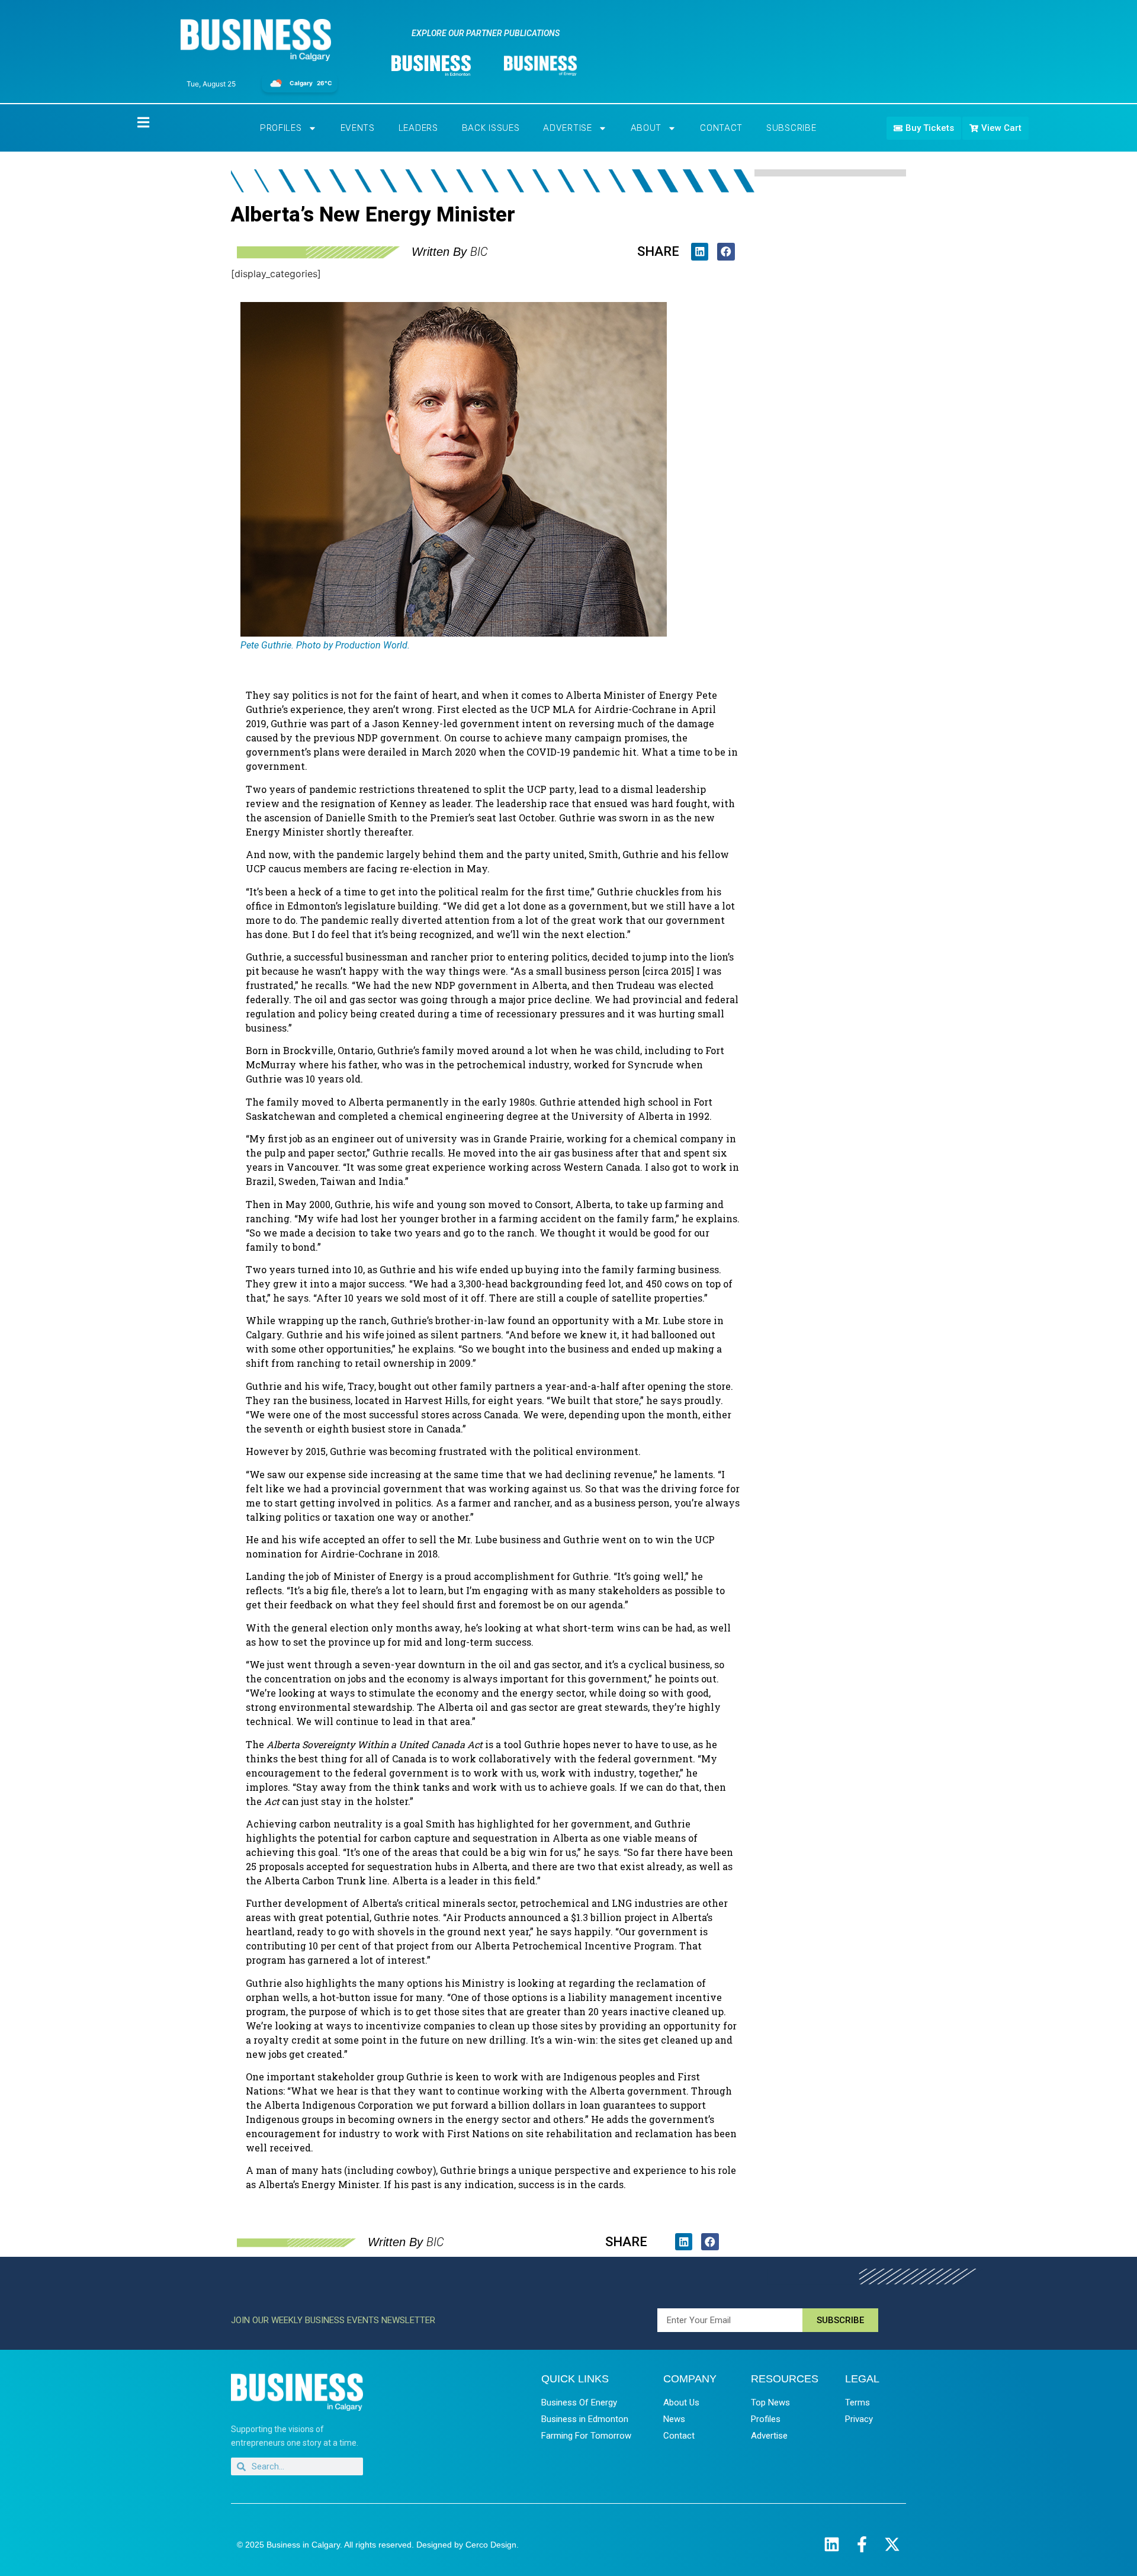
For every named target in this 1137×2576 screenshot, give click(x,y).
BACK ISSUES (491, 128)
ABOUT (646, 128)
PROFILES (281, 128)
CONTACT (721, 128)
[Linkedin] (832, 2544)
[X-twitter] (892, 2544)
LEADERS (418, 128)
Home (133, 122)
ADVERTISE (567, 128)
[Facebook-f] (862, 2544)
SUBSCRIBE (791, 128)
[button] (700, 251)
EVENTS (358, 128)
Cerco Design (491, 2545)
